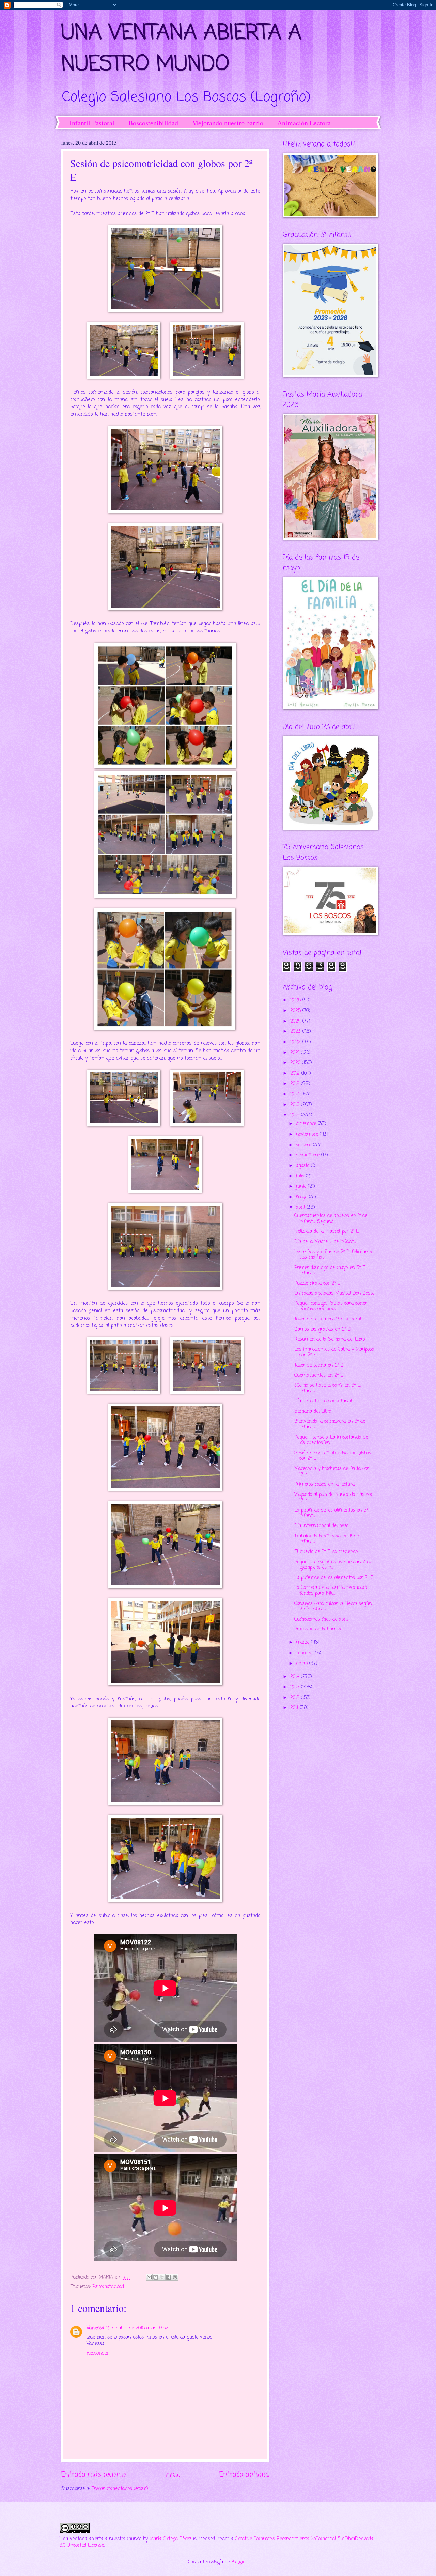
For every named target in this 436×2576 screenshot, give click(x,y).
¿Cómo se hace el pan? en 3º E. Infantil (328, 1389)
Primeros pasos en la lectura (324, 1484)
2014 (296, 1677)
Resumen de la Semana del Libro (330, 1340)
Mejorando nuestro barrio (228, 123)
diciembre (307, 1124)
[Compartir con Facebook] (169, 2277)
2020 (296, 1063)
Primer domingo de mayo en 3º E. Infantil (330, 1271)
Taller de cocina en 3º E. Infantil (328, 1319)
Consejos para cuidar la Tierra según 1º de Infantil (333, 1607)
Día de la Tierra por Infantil (323, 1401)
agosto (303, 1166)
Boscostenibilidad (153, 123)
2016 (296, 1105)
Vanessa (95, 2328)
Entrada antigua (244, 2475)
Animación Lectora (304, 123)
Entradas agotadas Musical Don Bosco (334, 1294)
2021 (296, 1053)
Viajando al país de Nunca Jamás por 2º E (333, 1498)
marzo (303, 1643)
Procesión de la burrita (318, 1629)
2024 (296, 1021)
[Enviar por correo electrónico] (149, 2277)
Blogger (239, 2562)
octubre (305, 1145)
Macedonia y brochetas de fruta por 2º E (332, 1472)
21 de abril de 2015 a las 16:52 (137, 2328)
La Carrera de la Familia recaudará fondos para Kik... (331, 1591)
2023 (296, 1032)
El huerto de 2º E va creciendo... (327, 1552)
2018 (296, 1084)
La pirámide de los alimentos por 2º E (334, 1578)
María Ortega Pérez (170, 2539)
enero (303, 1664)
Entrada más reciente (94, 2475)
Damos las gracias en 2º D (323, 1329)
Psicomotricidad (108, 2287)
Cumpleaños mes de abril (321, 1619)
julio (301, 1176)
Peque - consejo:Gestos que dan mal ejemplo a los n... (332, 1565)
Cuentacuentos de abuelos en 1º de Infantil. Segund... (331, 1219)
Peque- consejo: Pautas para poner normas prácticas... (331, 1306)
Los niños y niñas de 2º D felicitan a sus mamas (333, 1255)
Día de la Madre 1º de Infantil (325, 1242)
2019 (296, 1074)
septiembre (309, 1155)
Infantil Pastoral (92, 123)
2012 (296, 1698)
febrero (304, 1653)
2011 (295, 1708)
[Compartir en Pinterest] (175, 2277)
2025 (296, 1011)
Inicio (173, 2475)
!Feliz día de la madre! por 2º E (326, 1232)
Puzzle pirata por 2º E (317, 1283)
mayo (302, 1197)
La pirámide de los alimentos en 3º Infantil (331, 1513)
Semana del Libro (313, 1412)
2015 (296, 1115)
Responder (98, 2353)
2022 (296, 1042)
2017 (295, 1094)
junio (302, 1187)
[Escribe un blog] (156, 2277)
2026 (296, 1000)
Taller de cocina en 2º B (319, 1366)
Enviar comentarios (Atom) (120, 2489)
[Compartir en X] (162, 2277)
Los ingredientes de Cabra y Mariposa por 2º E (334, 1352)
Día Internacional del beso (321, 1526)
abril (301, 1207)
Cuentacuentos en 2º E (319, 1375)
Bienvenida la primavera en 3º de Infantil (330, 1424)
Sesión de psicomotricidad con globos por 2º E (333, 1456)
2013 (296, 1687)
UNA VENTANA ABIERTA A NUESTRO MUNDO (181, 49)
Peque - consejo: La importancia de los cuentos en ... (331, 1440)
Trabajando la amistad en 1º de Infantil (326, 1539)
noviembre (308, 1134)
